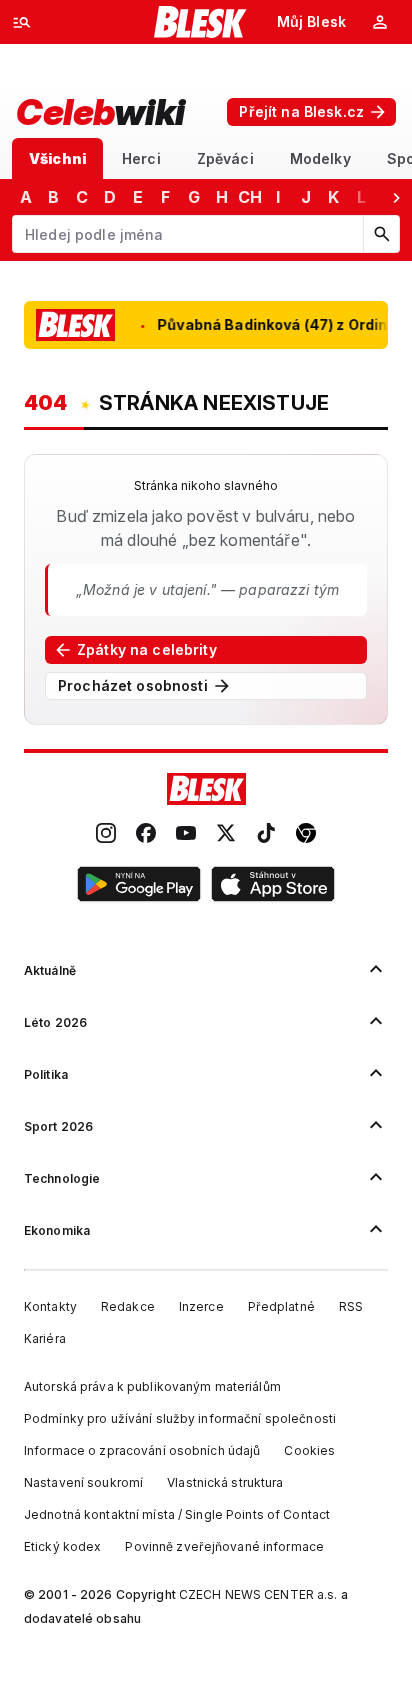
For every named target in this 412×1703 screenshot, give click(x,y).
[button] (139, 887)
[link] (106, 835)
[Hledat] (381, 234)
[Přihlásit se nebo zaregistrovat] (380, 22)
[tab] (57, 158)
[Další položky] (396, 197)
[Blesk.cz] (200, 22)
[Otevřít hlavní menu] (22, 22)
